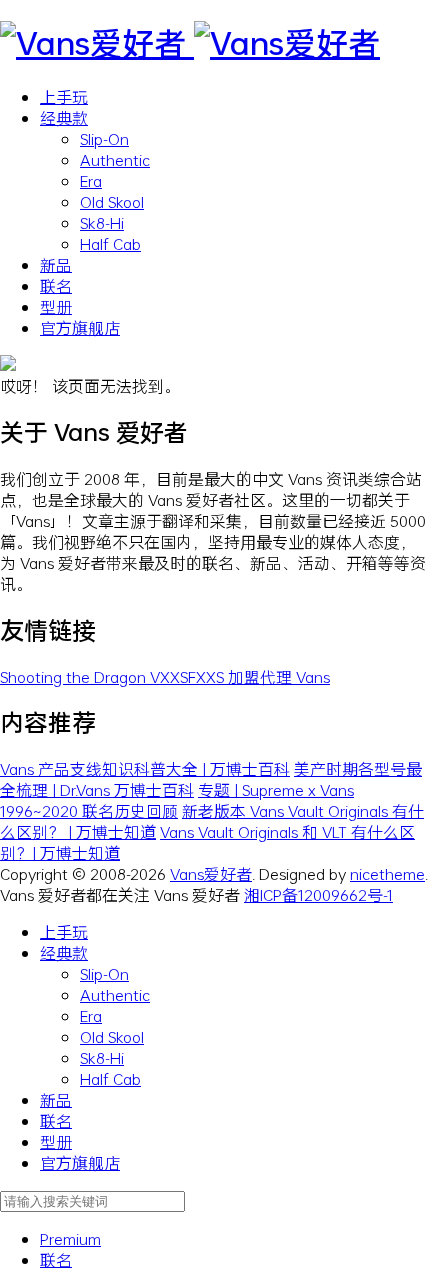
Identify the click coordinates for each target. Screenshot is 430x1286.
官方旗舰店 (80, 327)
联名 (56, 285)
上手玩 (64, 96)
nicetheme (387, 873)
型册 (56, 306)
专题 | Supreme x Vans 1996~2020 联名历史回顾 (177, 800)
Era (91, 180)
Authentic (115, 159)
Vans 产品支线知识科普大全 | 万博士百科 (145, 768)
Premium (70, 1238)
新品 (56, 264)
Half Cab (110, 243)
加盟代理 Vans (279, 676)
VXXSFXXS (189, 676)
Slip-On (104, 138)
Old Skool (112, 201)
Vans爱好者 (211, 873)
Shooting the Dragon (75, 676)
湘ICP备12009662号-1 (318, 894)
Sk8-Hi (102, 222)
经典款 (64, 117)
